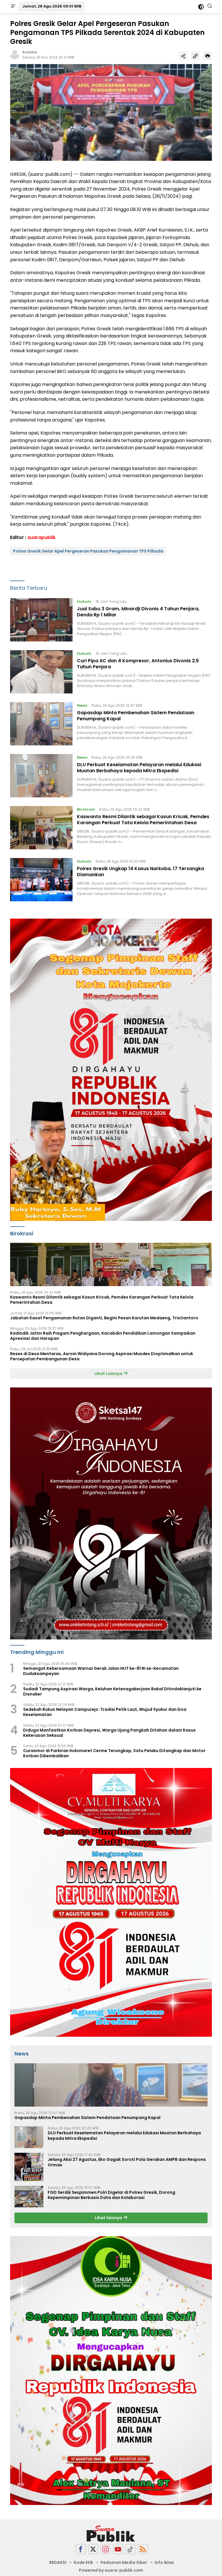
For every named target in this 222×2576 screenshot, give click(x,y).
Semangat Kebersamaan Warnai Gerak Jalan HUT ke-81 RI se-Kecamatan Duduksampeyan (101, 1671)
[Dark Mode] (201, 7)
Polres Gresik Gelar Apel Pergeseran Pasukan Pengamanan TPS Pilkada (88, 551)
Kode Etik (83, 2562)
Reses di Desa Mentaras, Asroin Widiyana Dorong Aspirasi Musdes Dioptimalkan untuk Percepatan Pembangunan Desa (102, 1356)
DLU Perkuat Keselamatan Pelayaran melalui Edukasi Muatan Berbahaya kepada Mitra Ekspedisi (139, 768)
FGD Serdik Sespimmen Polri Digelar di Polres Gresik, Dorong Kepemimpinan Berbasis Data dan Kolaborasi (111, 2195)
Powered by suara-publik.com (111, 2570)
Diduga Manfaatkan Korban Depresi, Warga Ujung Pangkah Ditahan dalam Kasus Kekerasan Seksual (109, 1733)
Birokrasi (86, 809)
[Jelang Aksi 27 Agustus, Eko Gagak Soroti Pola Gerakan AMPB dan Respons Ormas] (29, 2167)
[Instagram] (106, 2549)
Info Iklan (164, 2562)
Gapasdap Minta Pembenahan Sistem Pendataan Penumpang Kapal (136, 716)
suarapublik (41, 537)
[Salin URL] (195, 56)
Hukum (84, 601)
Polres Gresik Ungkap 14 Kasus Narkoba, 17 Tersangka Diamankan (140, 872)
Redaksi (30, 52)
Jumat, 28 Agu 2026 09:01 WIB (52, 6)
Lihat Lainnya (109, 1374)
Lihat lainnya (109, 2218)
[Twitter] (93, 2549)
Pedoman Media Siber (124, 2562)
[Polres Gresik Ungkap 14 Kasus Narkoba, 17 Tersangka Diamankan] (41, 880)
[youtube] (118, 2549)
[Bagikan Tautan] (183, 56)
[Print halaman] (208, 56)
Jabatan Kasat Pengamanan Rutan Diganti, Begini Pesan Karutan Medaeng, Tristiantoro (104, 1318)
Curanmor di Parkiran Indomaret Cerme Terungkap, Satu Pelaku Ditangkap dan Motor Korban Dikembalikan (114, 1753)
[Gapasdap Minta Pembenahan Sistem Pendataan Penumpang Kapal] (41, 724)
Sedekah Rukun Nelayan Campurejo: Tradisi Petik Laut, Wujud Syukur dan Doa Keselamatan (105, 1712)
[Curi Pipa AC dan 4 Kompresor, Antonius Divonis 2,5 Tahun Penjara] (41, 672)
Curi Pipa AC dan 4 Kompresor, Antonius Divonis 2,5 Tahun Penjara (138, 664)
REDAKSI (58, 2562)
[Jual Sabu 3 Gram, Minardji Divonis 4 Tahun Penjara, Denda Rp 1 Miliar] (41, 620)
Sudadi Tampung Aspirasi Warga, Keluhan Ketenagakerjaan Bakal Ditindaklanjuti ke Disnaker (112, 1691)
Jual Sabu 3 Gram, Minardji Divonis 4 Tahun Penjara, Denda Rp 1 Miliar (138, 612)
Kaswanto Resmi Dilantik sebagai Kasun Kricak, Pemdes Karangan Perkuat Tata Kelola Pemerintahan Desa (143, 820)
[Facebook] (81, 2549)
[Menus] (13, 7)
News (82, 705)
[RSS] (143, 2549)
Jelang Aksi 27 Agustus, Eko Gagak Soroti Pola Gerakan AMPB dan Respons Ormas (127, 2162)
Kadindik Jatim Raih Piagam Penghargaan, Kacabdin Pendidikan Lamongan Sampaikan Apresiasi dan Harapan (103, 1336)
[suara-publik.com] (111, 2534)
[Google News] (130, 2549)
